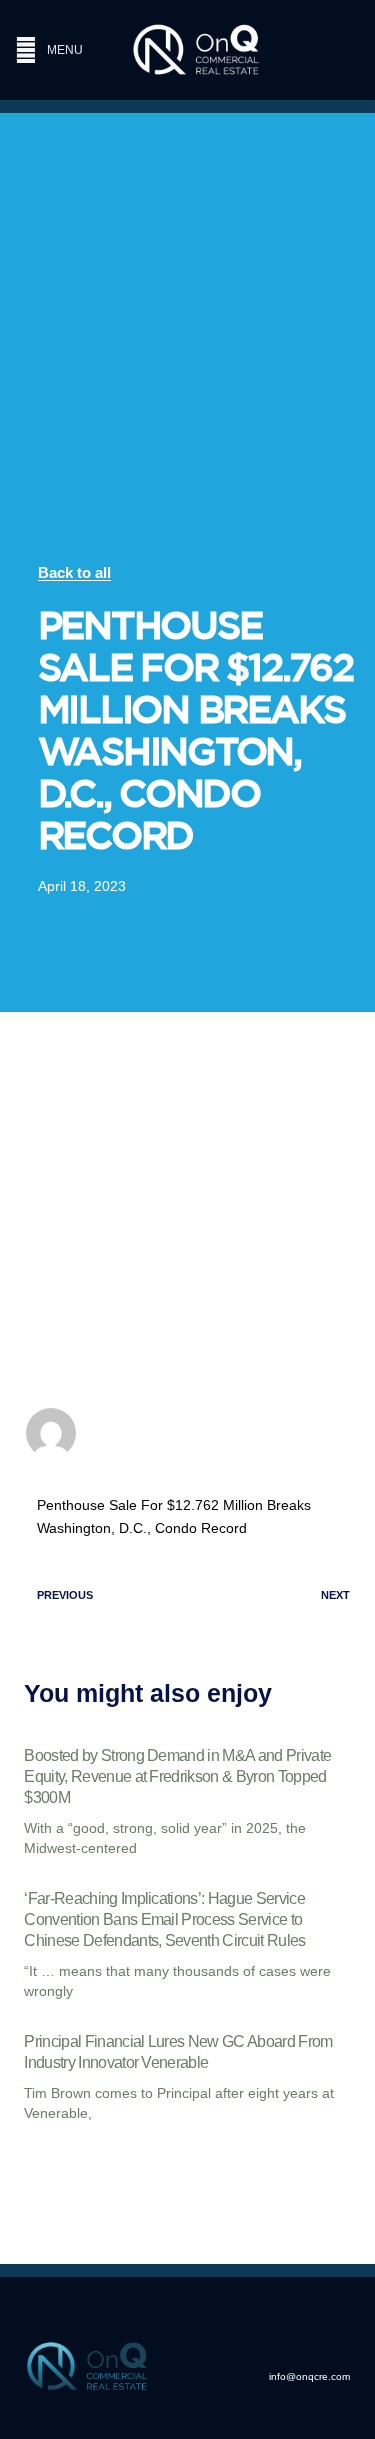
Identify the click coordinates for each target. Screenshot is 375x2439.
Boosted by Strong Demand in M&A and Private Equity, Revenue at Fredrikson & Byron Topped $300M (177, 1776)
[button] (58, 50)
